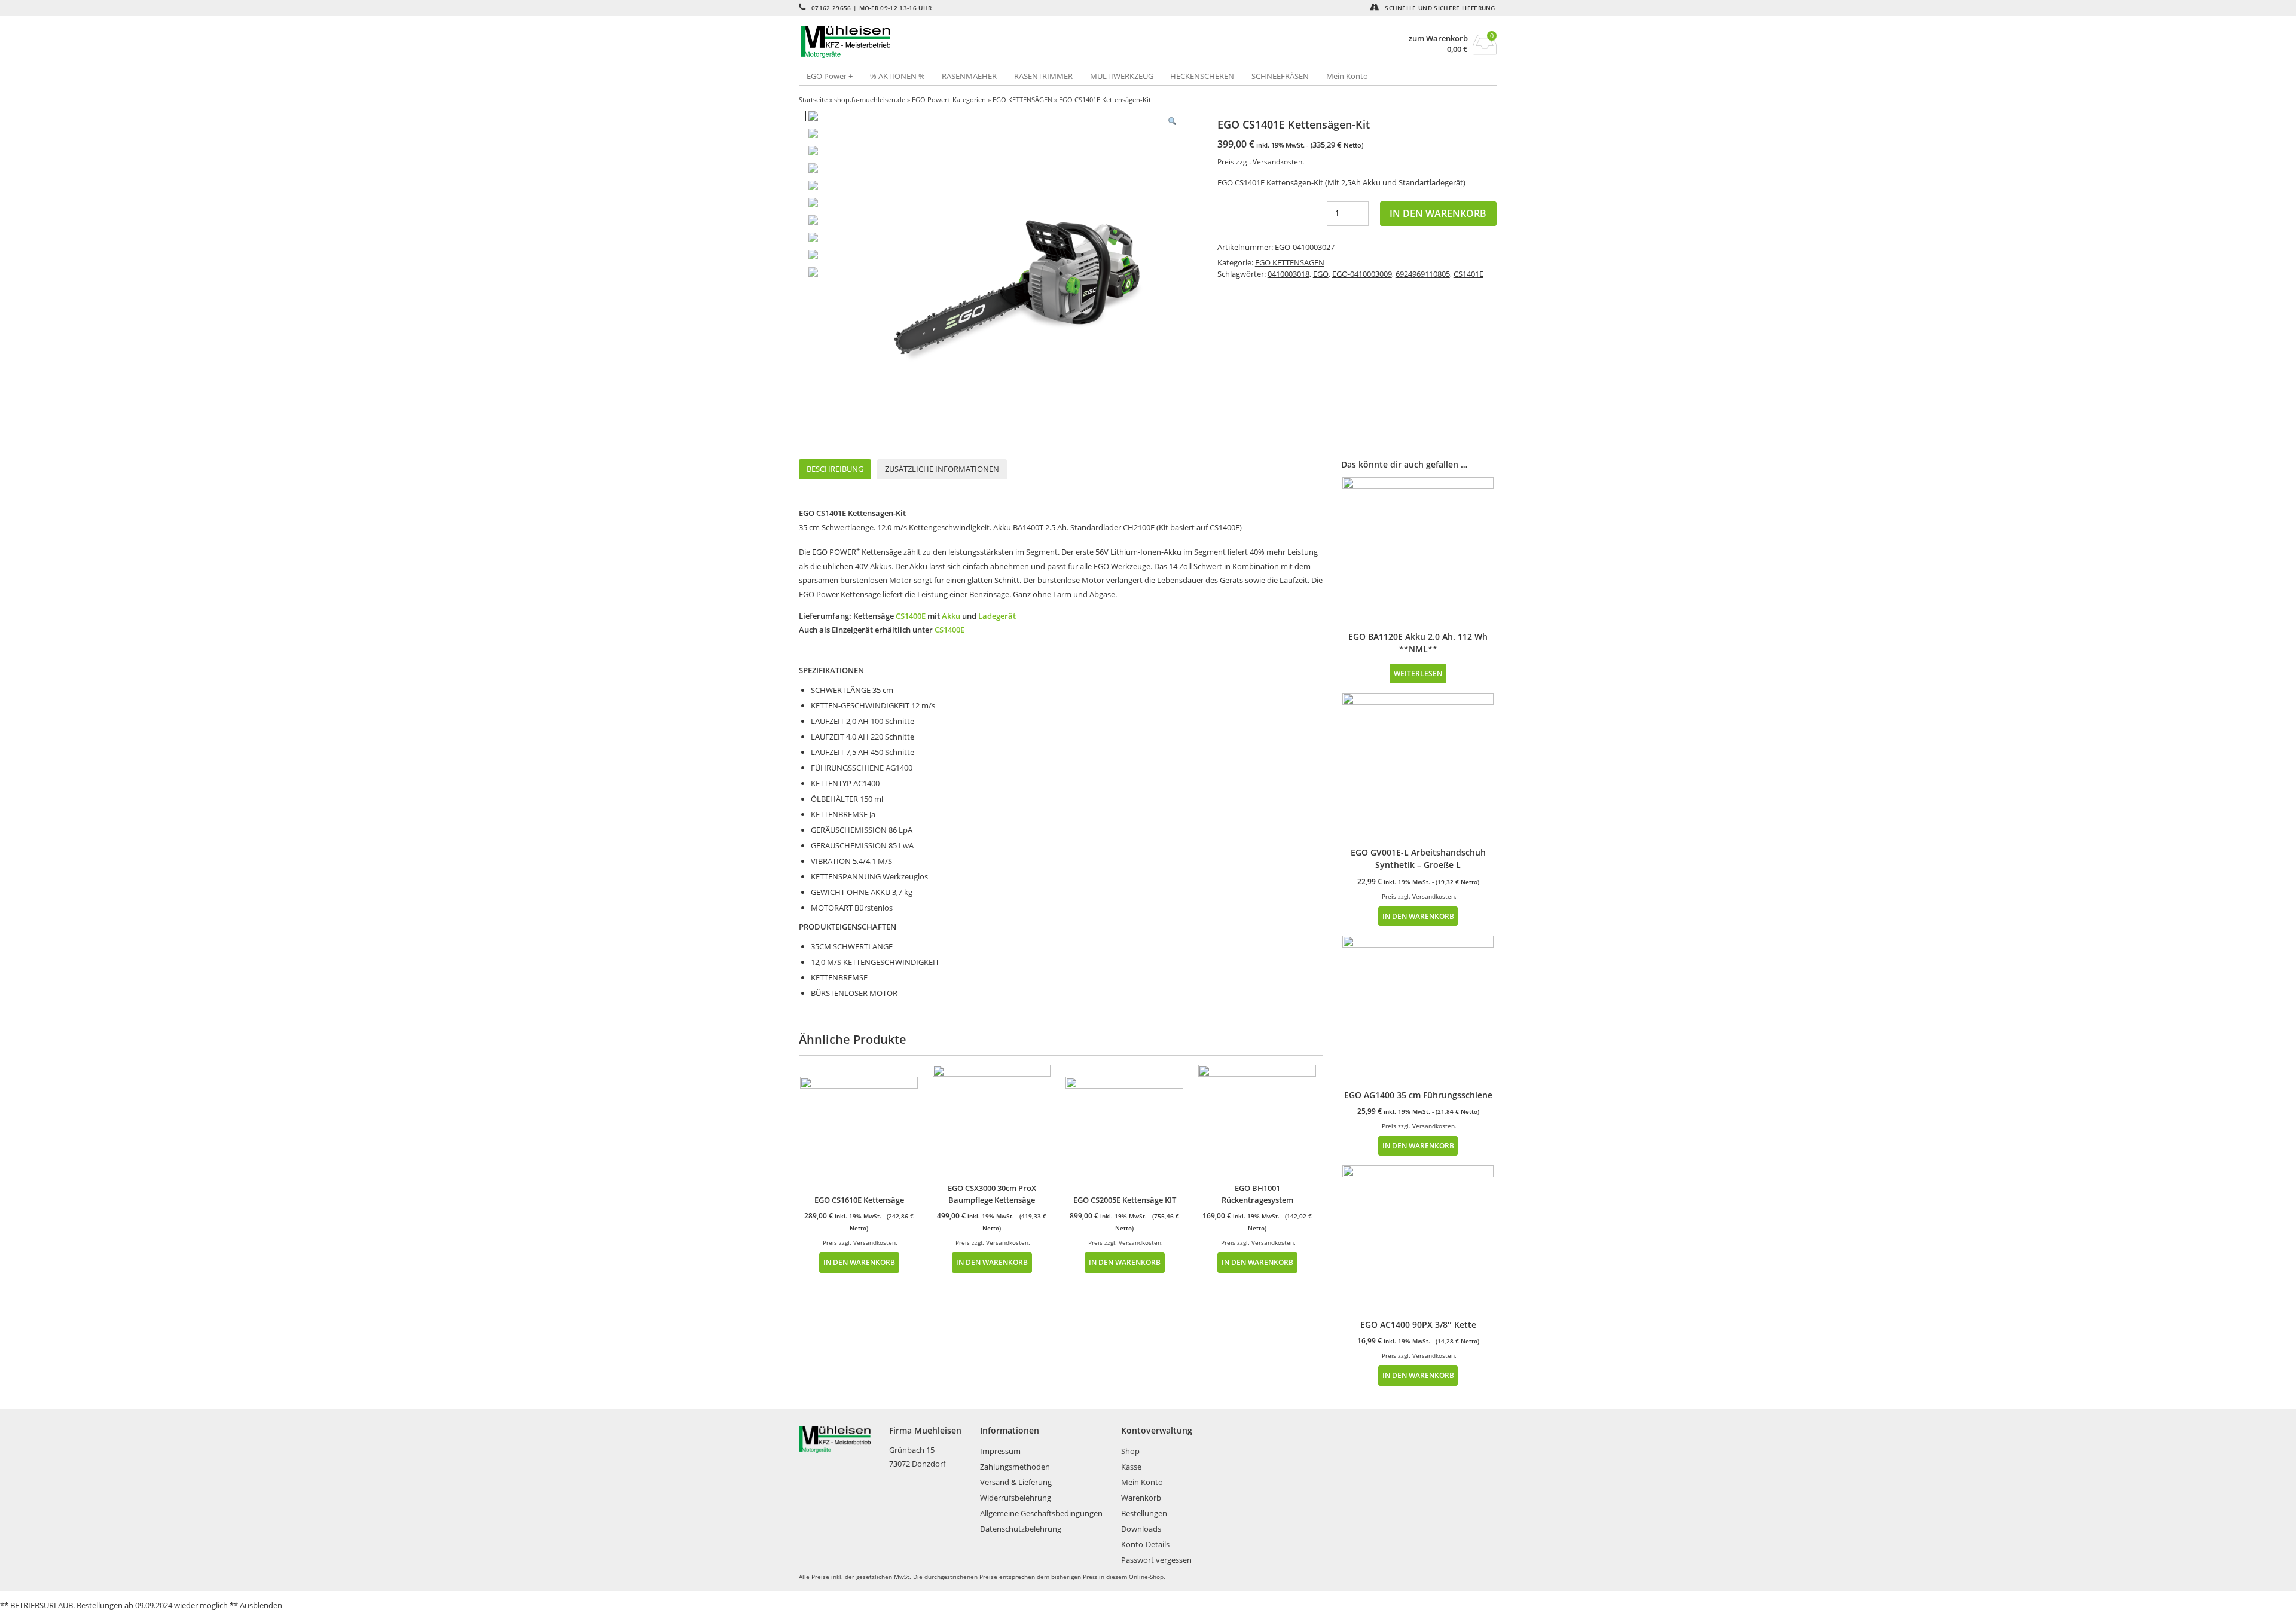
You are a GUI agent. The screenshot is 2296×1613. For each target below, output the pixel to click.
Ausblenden (261, 1605)
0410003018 (1289, 274)
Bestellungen (1144, 1513)
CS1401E (1468, 274)
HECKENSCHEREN (1202, 76)
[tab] (835, 469)
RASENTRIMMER (1043, 76)
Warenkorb (1141, 1498)
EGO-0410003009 (1362, 274)
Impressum (1000, 1451)
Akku (951, 616)
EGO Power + (830, 76)
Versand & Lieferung (1016, 1482)
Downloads (1141, 1529)
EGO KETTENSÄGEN (1022, 100)
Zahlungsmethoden (1015, 1467)
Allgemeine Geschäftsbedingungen (1041, 1513)
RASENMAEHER (969, 76)
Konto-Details (1145, 1544)
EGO (1321, 274)
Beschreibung (835, 469)
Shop (1130, 1451)
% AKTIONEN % (897, 76)
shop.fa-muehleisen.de (870, 100)
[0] (1485, 51)
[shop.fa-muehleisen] (973, 42)
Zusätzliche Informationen (942, 469)
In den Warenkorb (1438, 213)
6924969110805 (1423, 274)
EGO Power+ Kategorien (949, 100)
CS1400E (911, 616)
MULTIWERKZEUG (1122, 76)
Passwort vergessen (1156, 1560)
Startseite (813, 100)
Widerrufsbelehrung (1016, 1498)
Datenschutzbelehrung (1021, 1529)
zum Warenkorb (1438, 39)
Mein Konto (1347, 76)
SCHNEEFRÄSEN (1280, 76)
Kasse (1131, 1467)
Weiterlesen (1418, 673)
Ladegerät (997, 616)
